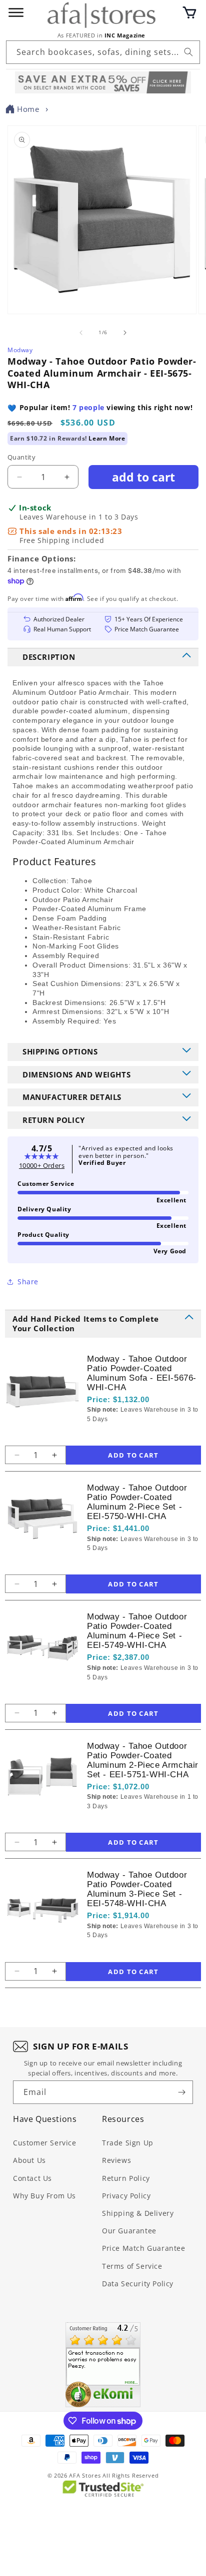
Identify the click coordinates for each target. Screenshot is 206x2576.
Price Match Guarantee (144, 2248)
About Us (29, 2160)
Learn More (107, 438)
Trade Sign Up (128, 2143)
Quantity (21, 457)
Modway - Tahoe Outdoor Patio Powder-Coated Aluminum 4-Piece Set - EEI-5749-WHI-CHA (137, 1631)
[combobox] (103, 52)
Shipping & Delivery (138, 2213)
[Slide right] (125, 333)
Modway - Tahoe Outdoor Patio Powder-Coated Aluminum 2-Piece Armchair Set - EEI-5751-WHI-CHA (143, 1760)
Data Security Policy (138, 2284)
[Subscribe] (181, 2092)
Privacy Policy (126, 2196)
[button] (189, 12)
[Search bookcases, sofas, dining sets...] (188, 52)
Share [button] (28, 1282)
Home (28, 109)
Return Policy (126, 2178)
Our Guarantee (129, 2231)
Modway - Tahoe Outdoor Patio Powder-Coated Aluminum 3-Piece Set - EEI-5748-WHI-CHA (137, 1889)
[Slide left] (81, 333)
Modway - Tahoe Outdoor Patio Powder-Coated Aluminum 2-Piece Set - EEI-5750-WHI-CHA (137, 1502)
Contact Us (32, 2178)
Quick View (140, 1436)
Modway (20, 350)
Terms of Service (132, 2266)
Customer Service (45, 2143)
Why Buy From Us (44, 2196)
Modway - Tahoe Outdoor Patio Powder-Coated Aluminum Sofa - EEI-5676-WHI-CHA (142, 1373)
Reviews (116, 2160)
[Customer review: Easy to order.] (103, 2365)
